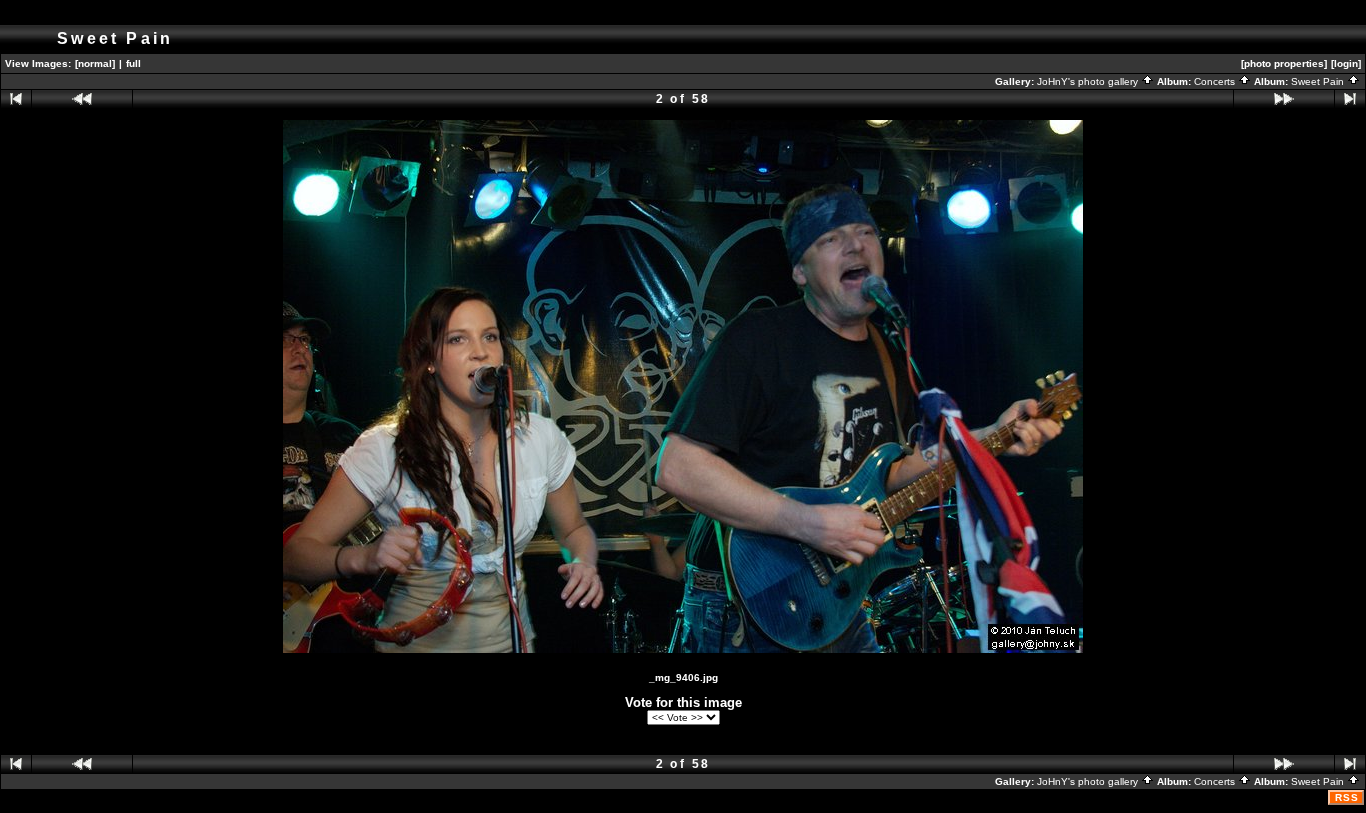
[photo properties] (1284, 63)
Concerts (1216, 81)
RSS (1347, 797)
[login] (1346, 63)
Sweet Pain (1319, 81)
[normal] (95, 63)
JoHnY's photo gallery (1089, 81)
